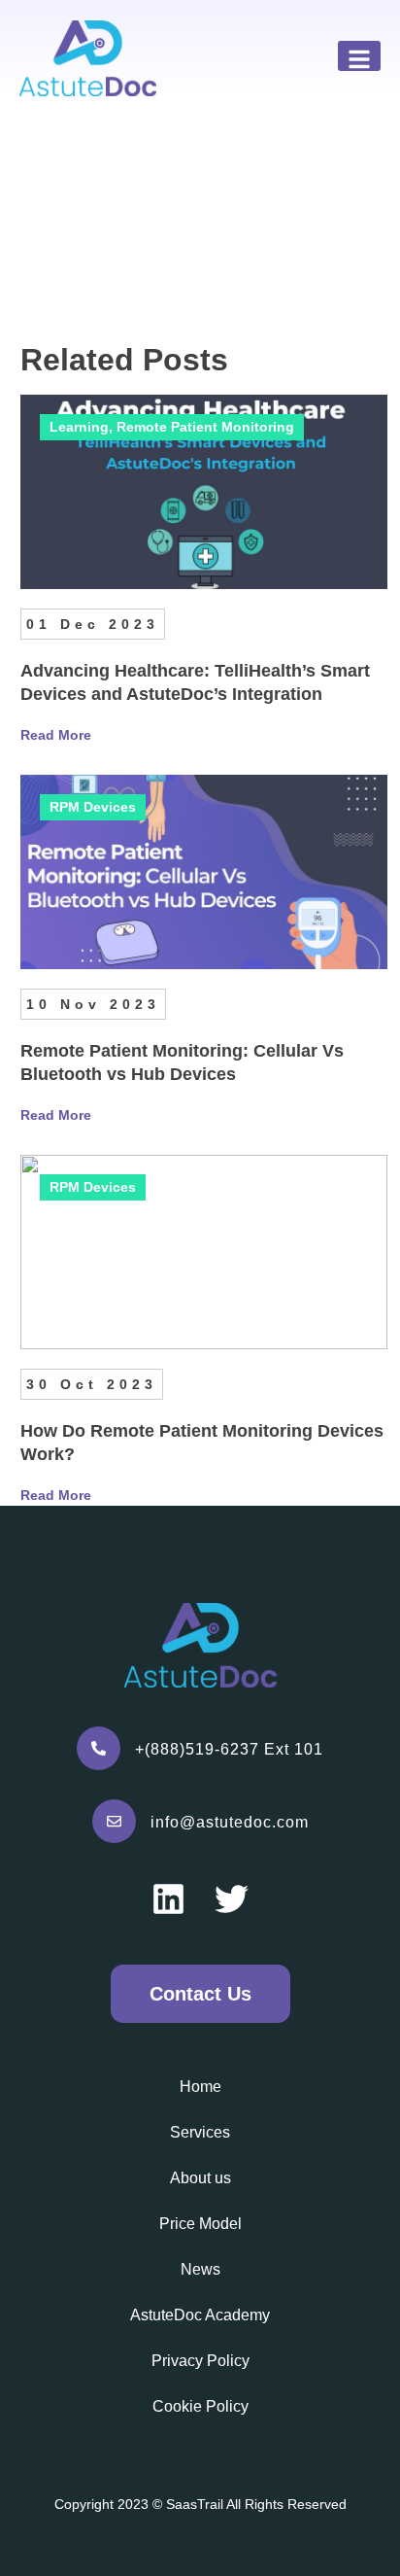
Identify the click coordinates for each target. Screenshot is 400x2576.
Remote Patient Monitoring (205, 427)
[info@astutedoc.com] (114, 1821)
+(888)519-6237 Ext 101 (229, 1749)
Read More (56, 735)
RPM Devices (93, 807)
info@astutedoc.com (230, 1822)
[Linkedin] (168, 1899)
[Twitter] (232, 1899)
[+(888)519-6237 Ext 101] (99, 1748)
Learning (79, 427)
